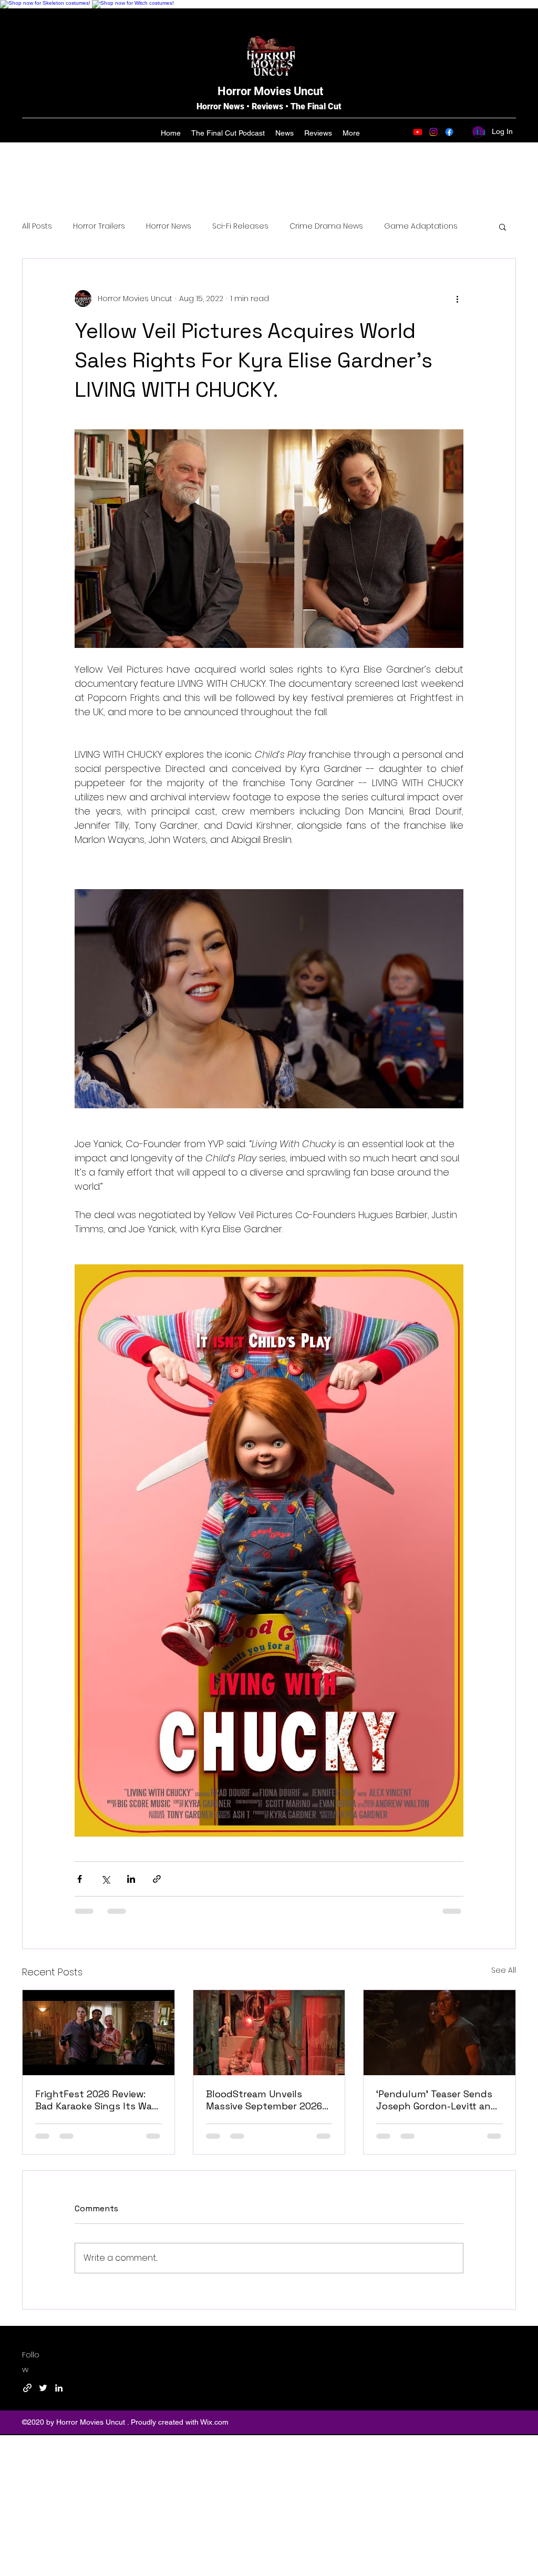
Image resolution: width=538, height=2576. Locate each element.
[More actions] (457, 298)
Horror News (169, 226)
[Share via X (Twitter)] (105, 1879)
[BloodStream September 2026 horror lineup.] (269, 2033)
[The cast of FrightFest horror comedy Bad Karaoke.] (99, 2033)
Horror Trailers (99, 226)
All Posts (37, 226)
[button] (503, 226)
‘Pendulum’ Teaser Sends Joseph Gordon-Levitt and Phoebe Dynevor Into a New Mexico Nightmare (437, 2100)
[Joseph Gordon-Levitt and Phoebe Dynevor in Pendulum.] (439, 2033)
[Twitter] (43, 2388)
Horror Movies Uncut (270, 91)
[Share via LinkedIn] (131, 1879)
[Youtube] (418, 132)
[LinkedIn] (59, 2388)
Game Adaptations (421, 226)
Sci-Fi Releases (240, 226)
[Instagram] (433, 132)
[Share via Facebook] (80, 1879)
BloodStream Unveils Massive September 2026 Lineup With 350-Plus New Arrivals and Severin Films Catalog (267, 2100)
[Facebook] (449, 132)
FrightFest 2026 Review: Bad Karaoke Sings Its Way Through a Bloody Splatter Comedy (97, 2100)
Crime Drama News (326, 226)
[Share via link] (157, 1879)
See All (504, 1970)
